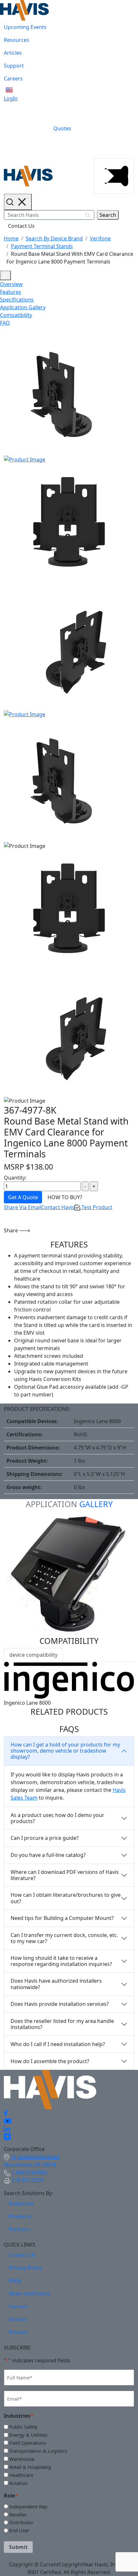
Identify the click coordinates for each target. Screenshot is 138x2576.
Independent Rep (28, 2507)
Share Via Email (22, 1207)
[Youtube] (8, 2121)
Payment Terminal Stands (42, 246)
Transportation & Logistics (38, 2451)
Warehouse (22, 2459)
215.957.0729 (27, 2180)
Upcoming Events (25, 27)
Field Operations (28, 2443)
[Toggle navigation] (114, 176)
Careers (13, 79)
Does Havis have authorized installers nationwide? (56, 1984)
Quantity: (15, 1178)
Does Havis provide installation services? (60, 2004)
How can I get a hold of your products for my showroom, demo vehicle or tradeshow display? (65, 1751)
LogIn (11, 98)
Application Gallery (23, 307)
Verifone (100, 238)
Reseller (18, 2515)
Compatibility (16, 315)
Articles (13, 53)
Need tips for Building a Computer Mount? (62, 1918)
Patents (18, 2332)
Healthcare (21, 2475)
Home (11, 238)
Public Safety (23, 2427)
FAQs (15, 2281)
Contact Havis (58, 1207)
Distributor (21, 2522)
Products (20, 2216)
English (21, 90)
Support (14, 66)
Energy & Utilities (28, 2435)
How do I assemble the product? (50, 2061)
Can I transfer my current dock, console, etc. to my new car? (64, 1938)
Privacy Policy (25, 2268)
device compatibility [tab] (33, 1655)
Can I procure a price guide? (45, 1838)
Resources (17, 40)
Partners (20, 2229)
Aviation (18, 2483)
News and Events (30, 2293)
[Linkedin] (7, 2128)
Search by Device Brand (54, 238)
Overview (11, 284)
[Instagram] (7, 2136)
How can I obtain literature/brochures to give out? (66, 1898)
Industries (21, 2203)
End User (19, 2530)
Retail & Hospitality (30, 2467)
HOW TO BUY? (65, 1197)
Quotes (62, 128)
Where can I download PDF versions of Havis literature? (65, 1875)
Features (11, 292)
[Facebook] (6, 2113)
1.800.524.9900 (29, 2173)
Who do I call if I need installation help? (58, 2044)
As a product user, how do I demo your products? (57, 1818)
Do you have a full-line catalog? (48, 1855)
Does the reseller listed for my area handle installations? (62, 2024)
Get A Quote (23, 1197)
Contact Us (21, 226)
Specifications (17, 300)
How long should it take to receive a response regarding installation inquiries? (61, 1961)
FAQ (5, 323)
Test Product (96, 1207)
